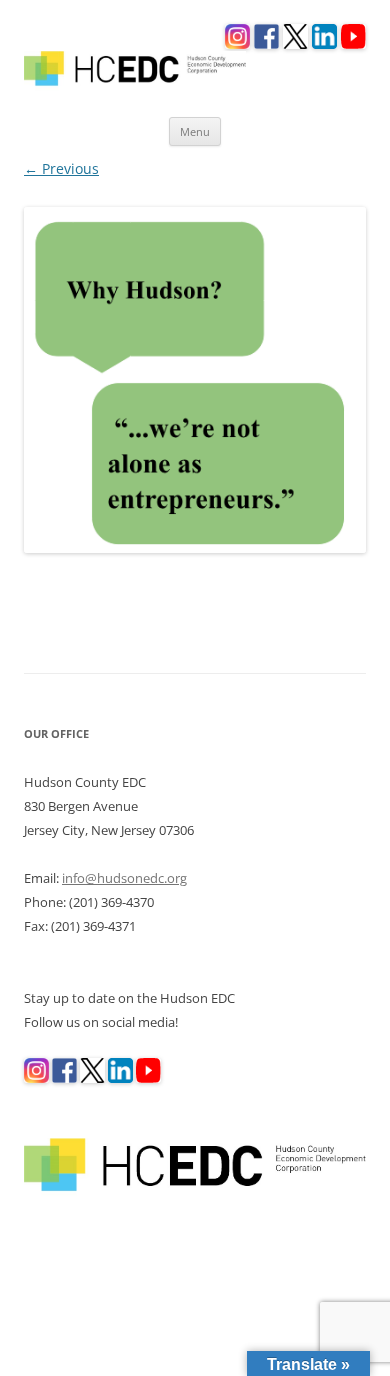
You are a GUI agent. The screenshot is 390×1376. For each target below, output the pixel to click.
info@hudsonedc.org (124, 878)
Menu (195, 131)
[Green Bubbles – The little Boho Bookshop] (195, 380)
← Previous (61, 168)
